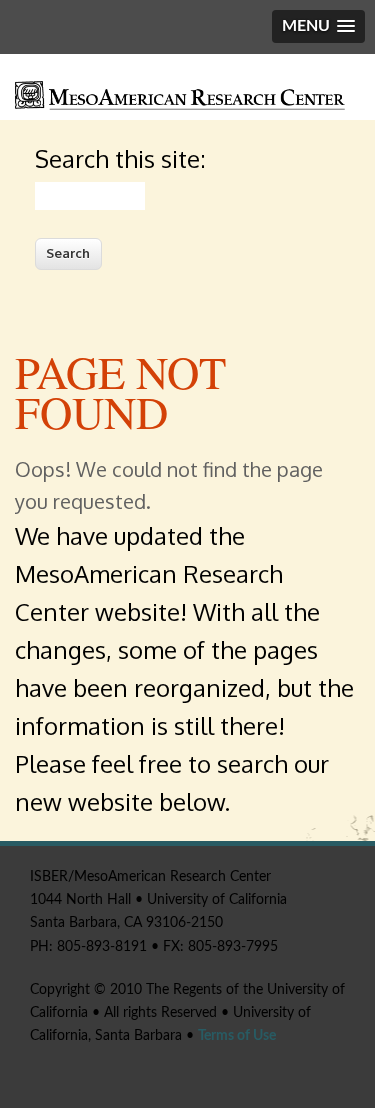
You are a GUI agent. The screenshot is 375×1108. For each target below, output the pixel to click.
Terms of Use (237, 1036)
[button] (318, 26)
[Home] (180, 106)
